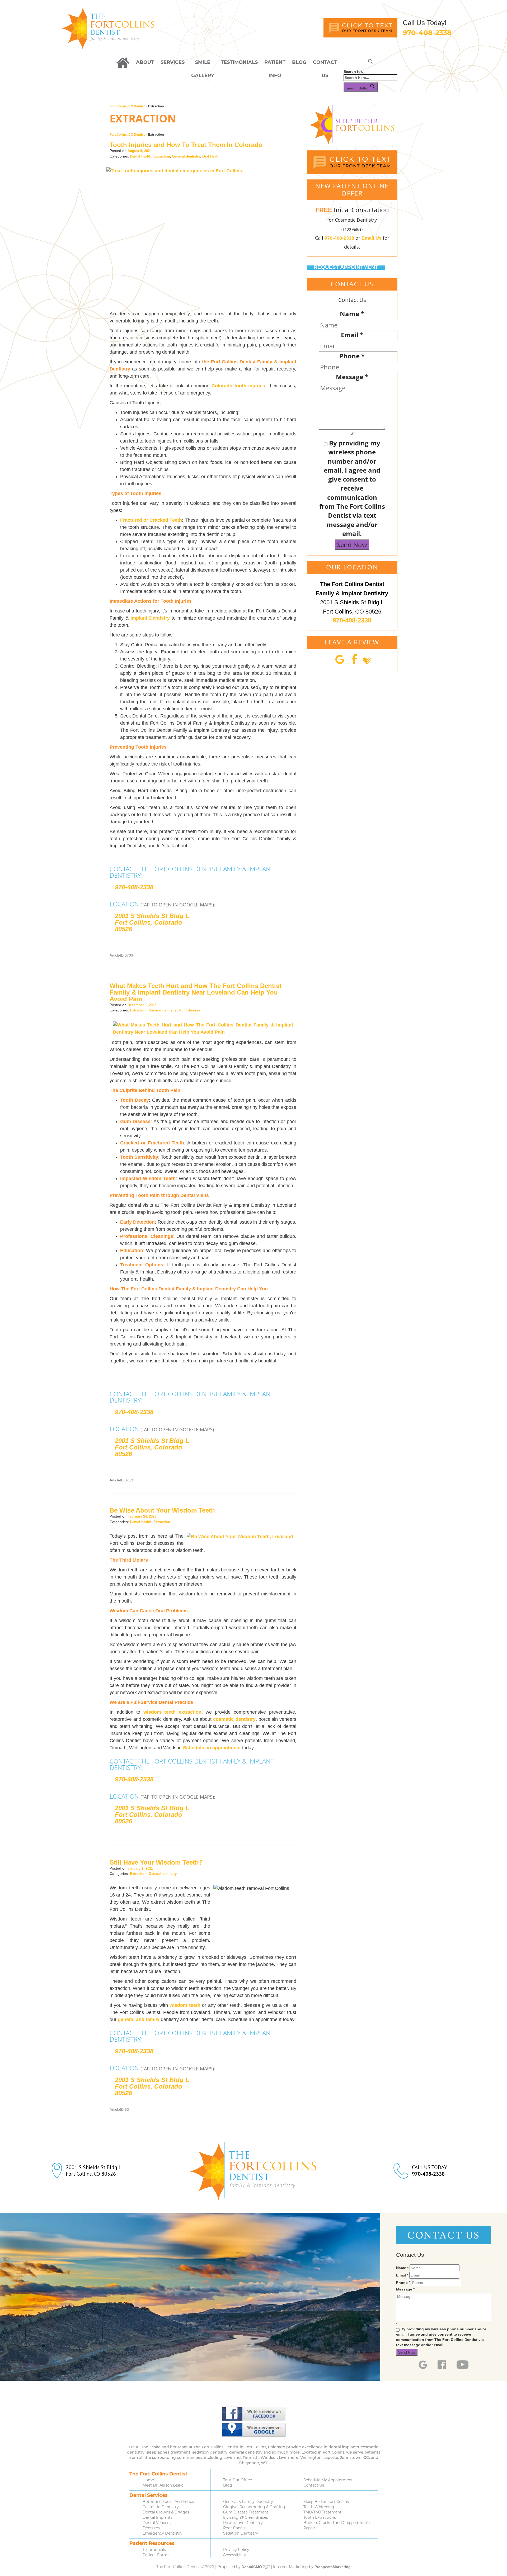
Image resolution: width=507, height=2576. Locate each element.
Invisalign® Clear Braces (246, 2517)
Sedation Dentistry (241, 2533)
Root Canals (234, 2528)
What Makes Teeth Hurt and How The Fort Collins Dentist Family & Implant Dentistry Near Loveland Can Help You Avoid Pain (196, 992)
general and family (139, 2019)
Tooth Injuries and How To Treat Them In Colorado (186, 145)
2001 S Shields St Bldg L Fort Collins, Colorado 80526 (152, 922)
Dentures (151, 2528)
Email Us (372, 238)
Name (352, 314)
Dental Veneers (157, 2523)
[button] (370, 62)
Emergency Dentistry (163, 2533)
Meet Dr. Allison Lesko (163, 2485)
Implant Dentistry (150, 618)
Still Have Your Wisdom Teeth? (156, 1862)
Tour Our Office (238, 2480)
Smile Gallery (203, 64)
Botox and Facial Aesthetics (168, 2502)
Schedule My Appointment (328, 2480)
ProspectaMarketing (333, 2567)
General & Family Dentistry (248, 2502)
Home (148, 2480)
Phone (352, 356)
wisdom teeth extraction (172, 1712)
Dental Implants (158, 2517)
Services (173, 62)
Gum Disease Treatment (246, 2512)
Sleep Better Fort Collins (326, 2502)
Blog (299, 62)
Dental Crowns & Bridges (166, 2512)
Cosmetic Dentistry (161, 2507)
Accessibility (235, 2555)
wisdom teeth (185, 2005)
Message (352, 377)
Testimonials (239, 62)
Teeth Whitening (319, 2507)
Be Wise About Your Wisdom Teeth (162, 1510)
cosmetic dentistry (234, 1719)
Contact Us (325, 64)
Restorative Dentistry (243, 2523)
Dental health (141, 156)
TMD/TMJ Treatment (322, 2512)
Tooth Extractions (320, 2517)
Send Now (352, 545)
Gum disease (189, 1010)
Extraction (162, 156)
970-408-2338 (427, 33)
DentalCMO (252, 2567)
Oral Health (211, 156)
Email (352, 335)
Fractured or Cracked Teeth (151, 520)
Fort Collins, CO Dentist (127, 106)
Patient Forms (156, 2555)
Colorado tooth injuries (238, 386)
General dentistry (186, 156)
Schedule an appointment (212, 1748)
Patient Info (275, 64)
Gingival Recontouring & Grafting (254, 2507)
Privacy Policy (236, 2550)
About (145, 62)
